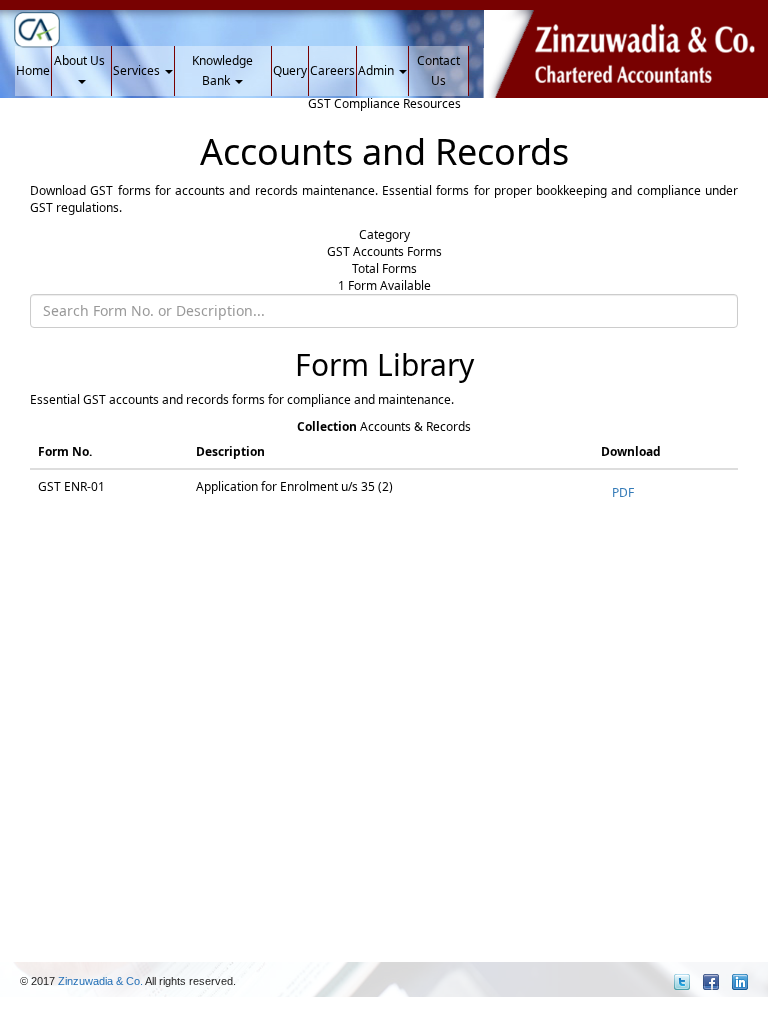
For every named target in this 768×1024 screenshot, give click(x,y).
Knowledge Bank (222, 70)
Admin (377, 70)
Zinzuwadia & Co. (100, 981)
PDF (623, 492)
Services (138, 70)
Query (290, 70)
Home (33, 70)
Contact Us (438, 70)
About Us (81, 60)
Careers (332, 70)
